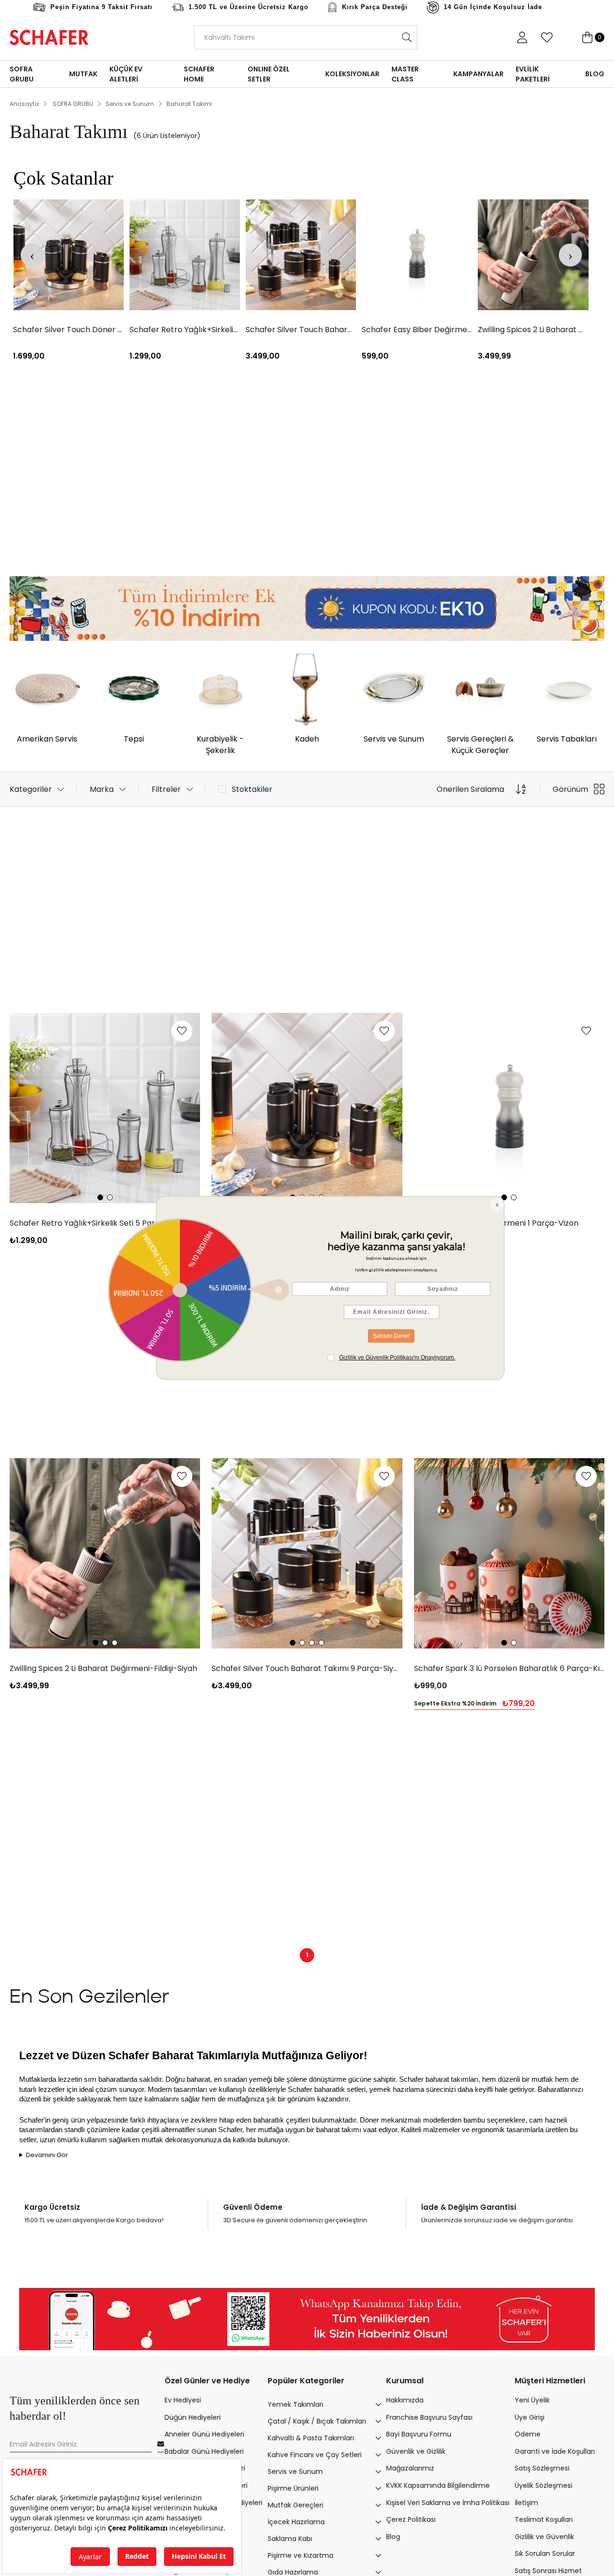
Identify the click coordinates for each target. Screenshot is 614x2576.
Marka (102, 789)
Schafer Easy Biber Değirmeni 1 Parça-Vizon (417, 330)
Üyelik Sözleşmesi (543, 2486)
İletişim (526, 2503)
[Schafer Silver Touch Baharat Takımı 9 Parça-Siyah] (301, 255)
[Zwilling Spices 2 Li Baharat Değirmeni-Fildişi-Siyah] (533, 255)
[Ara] (407, 37)
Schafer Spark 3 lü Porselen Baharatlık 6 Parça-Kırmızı (509, 1668)
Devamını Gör (47, 2155)
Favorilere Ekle (182, 1031)
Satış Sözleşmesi (542, 2468)
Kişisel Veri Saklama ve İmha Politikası (448, 2503)
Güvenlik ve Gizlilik (416, 2452)
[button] (100, 1197)
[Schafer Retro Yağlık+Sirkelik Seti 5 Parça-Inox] (185, 255)
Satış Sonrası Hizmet (548, 2571)
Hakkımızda (405, 2400)
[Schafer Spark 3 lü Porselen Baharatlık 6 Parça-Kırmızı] (509, 1553)
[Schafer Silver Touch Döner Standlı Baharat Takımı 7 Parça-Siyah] (68, 255)
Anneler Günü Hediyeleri (204, 2434)
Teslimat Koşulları (544, 2520)
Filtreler (166, 789)
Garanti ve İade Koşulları (555, 2452)
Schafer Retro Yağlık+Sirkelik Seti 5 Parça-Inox (185, 330)
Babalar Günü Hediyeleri (204, 2452)
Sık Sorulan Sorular (545, 2554)
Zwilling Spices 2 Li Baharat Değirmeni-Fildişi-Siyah (533, 330)
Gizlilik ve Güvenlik (544, 2537)
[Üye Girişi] (522, 37)
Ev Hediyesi (183, 2400)
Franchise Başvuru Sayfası (429, 2418)
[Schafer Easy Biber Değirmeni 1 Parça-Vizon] (417, 255)
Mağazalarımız (410, 2468)
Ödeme (528, 2434)
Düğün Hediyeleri (193, 2418)
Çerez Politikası (411, 2520)
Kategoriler (31, 789)
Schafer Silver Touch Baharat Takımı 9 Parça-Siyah (301, 330)
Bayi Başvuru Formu (419, 2434)
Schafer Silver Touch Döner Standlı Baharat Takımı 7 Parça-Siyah (68, 330)
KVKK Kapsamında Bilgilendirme (438, 2486)
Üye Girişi (530, 2418)
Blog (393, 2537)
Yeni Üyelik (532, 2400)
